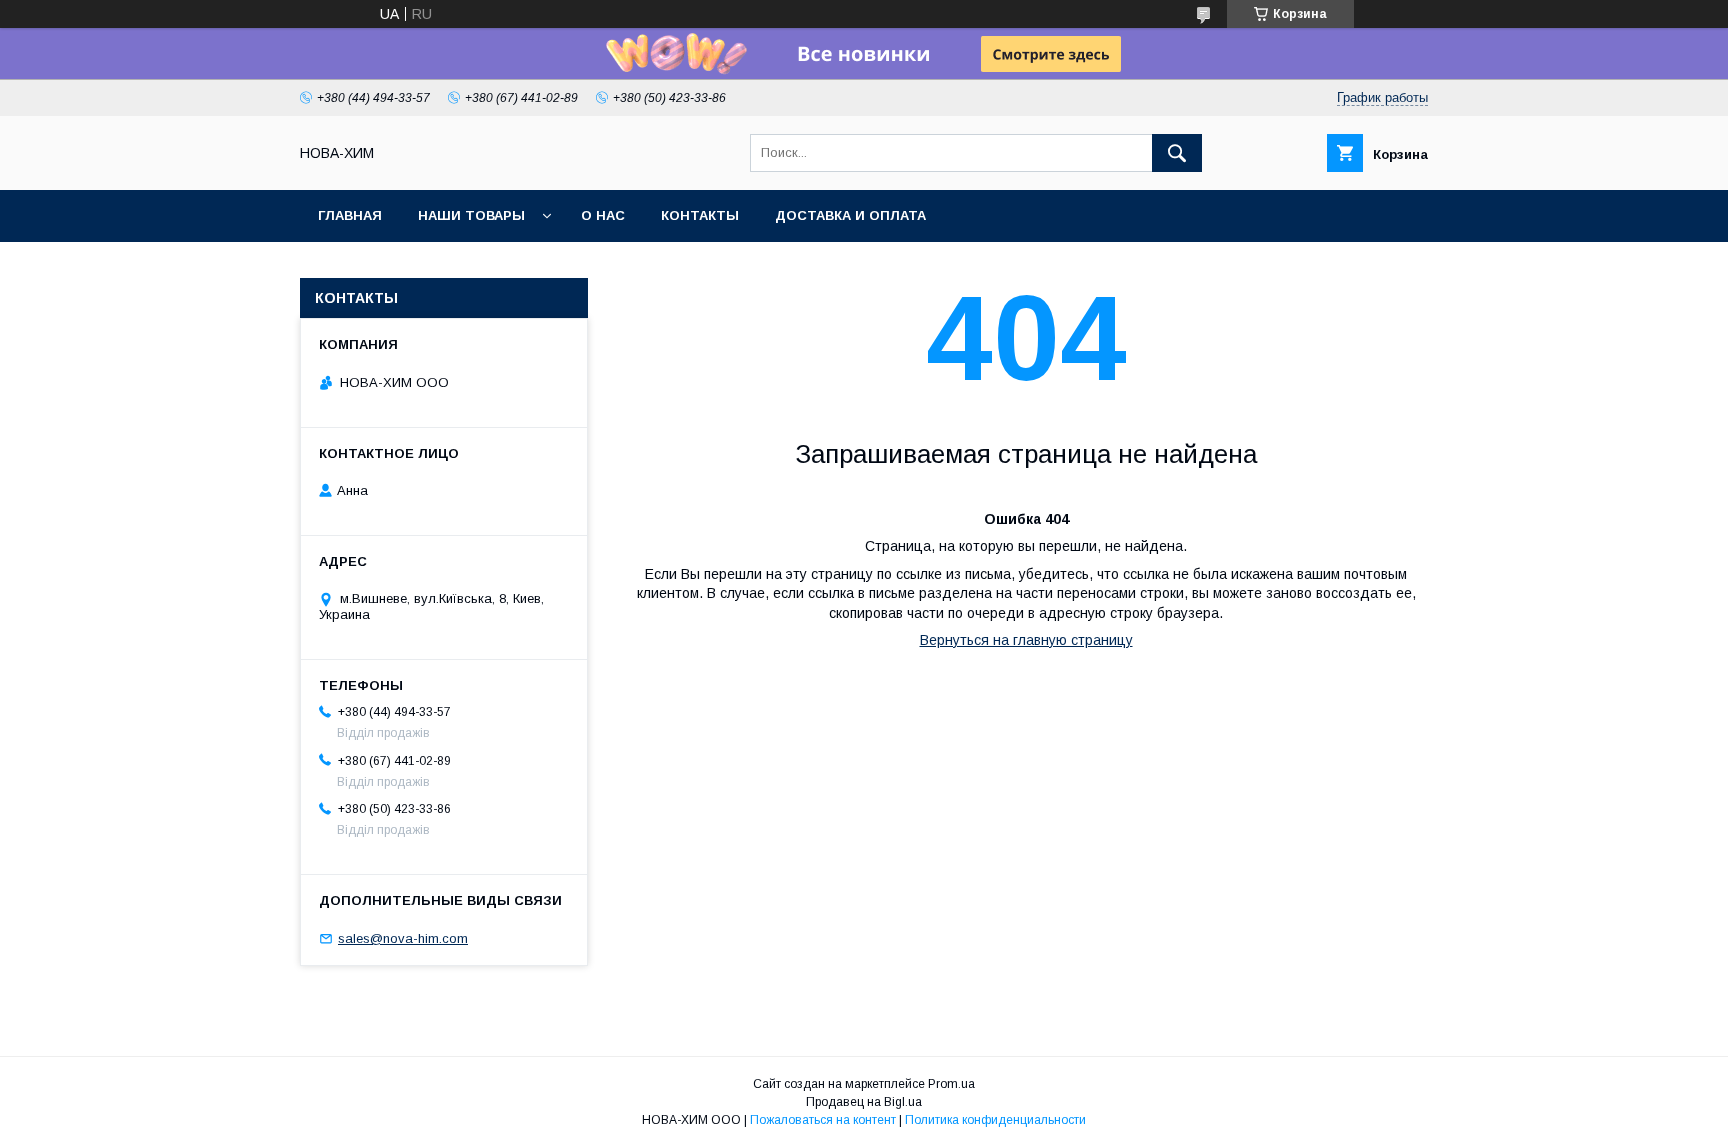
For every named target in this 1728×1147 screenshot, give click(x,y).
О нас (603, 215)
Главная (350, 215)
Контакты (700, 215)
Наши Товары (471, 215)
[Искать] (1177, 153)
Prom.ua (951, 1084)
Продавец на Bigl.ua (864, 1102)
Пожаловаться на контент (823, 1120)
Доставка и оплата (850, 215)
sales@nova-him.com (403, 938)
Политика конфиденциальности (995, 1120)
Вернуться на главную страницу (1026, 640)
